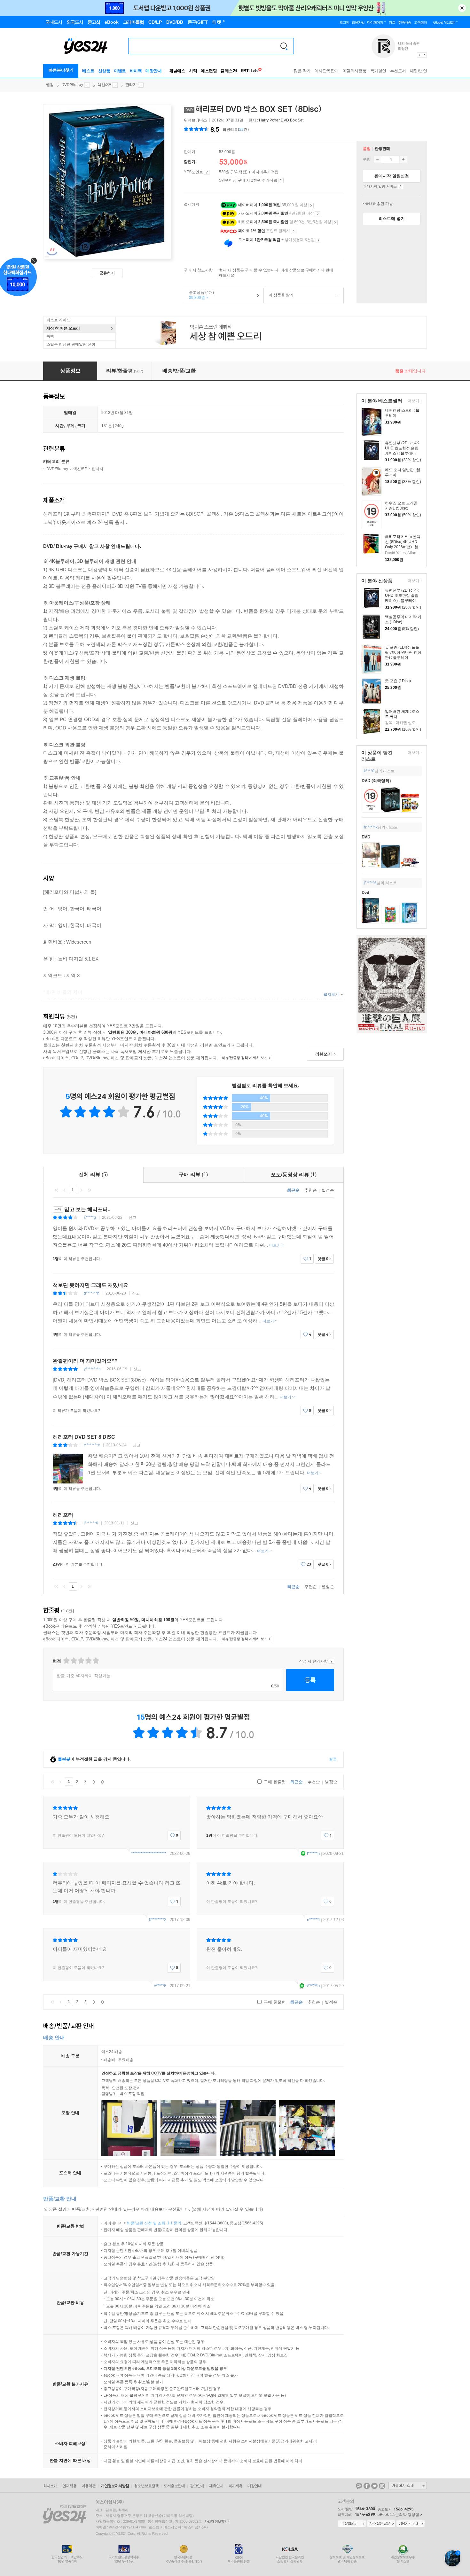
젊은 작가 (302, 71)
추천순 (311, 1190)
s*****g (90, 1218)
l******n (313, 1853)
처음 (56, 1190)
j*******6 (91, 1523)
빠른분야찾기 (61, 70)
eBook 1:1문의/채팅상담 (398, 2515)
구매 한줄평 (274, 1782)
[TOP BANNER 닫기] (462, 8)
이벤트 (120, 71)
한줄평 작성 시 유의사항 (331, 1661)
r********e (92, 1445)
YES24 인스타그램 (382, 2486)
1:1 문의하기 (352, 2524)
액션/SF (104, 85)
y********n (92, 1369)
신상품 (104, 71)
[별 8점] (88, 1661)
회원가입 (358, 22)
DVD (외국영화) (376, 781)
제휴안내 (216, 2486)
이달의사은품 (354, 71)
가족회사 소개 (408, 2486)
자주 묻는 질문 (381, 2524)
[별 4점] (73, 1661)
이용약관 (89, 2486)
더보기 (413, 401)
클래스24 (229, 71)
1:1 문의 (174, 2223)
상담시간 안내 (411, 2524)
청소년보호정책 (146, 2486)
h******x (371, 827)
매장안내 (153, 71)
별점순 (328, 1190)
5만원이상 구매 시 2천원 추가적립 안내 (281, 181)
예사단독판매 (327, 71)
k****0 (369, 771)
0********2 (158, 1920)
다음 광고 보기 (425, 55)
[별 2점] (66, 1661)
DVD (366, 837)
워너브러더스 (195, 120)
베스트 (88, 71)
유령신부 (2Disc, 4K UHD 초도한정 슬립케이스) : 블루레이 (402, 448)
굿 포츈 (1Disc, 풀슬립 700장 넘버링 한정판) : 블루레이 (403, 652)
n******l (313, 1920)
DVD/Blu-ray (72, 85)
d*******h (92, 1293)
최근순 (293, 1190)
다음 (81, 1190)
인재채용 (69, 2486)
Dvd (365, 893)
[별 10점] (95, 1661)
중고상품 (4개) (199, 295)
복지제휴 (235, 2486)
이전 (65, 1190)
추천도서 (398, 71)
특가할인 (378, 71)
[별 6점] (81, 1661)
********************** (149, 1853)
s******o (313, 1986)
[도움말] (207, 172)
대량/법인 (419, 71)
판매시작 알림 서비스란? (400, 187)
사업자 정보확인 (216, 2521)
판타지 (131, 85)
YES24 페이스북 (367, 2486)
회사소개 (50, 2486)
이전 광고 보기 (419, 55)
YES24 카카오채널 (359, 2486)
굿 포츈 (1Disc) (398, 681)
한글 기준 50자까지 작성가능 (84, 1676)
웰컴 (50, 85)
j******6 (370, 883)
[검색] (284, 46)
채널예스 (177, 71)
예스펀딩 (209, 71)
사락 (193, 71)
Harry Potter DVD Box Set (281, 120)
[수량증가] (403, 160)
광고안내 (197, 2486)
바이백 (136, 71)
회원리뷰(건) (236, 129)
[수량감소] (377, 160)
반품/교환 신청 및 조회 (146, 2223)
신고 (132, 1218)
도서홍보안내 (174, 2486)
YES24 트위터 (374, 2486)
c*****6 (160, 1986)
